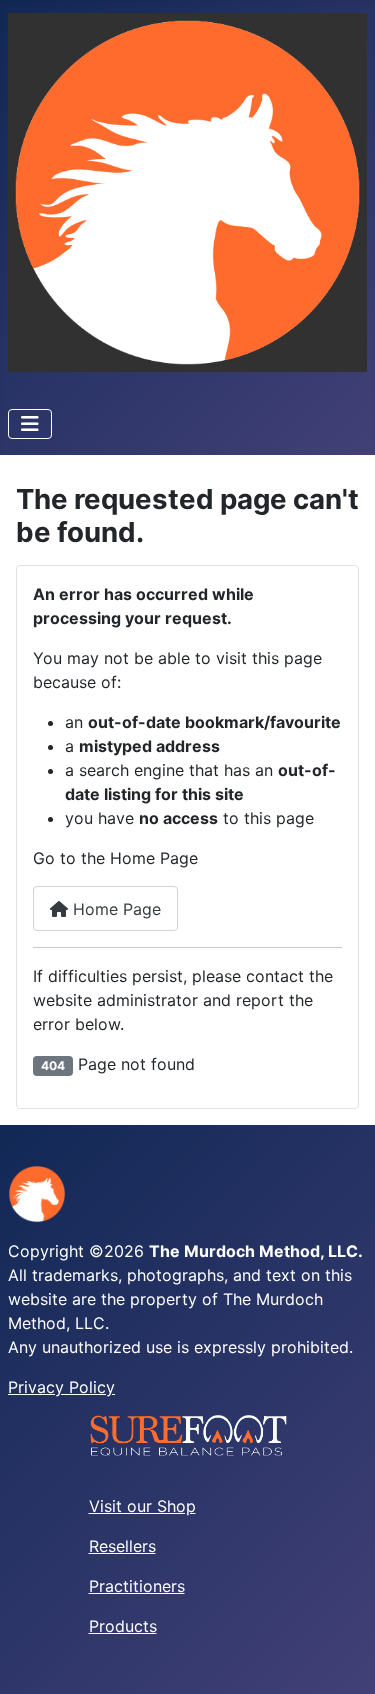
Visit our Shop (142, 1506)
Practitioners (137, 1586)
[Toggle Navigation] (30, 424)
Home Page (114, 909)
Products (123, 1626)
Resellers (122, 1546)
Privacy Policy (61, 1387)
